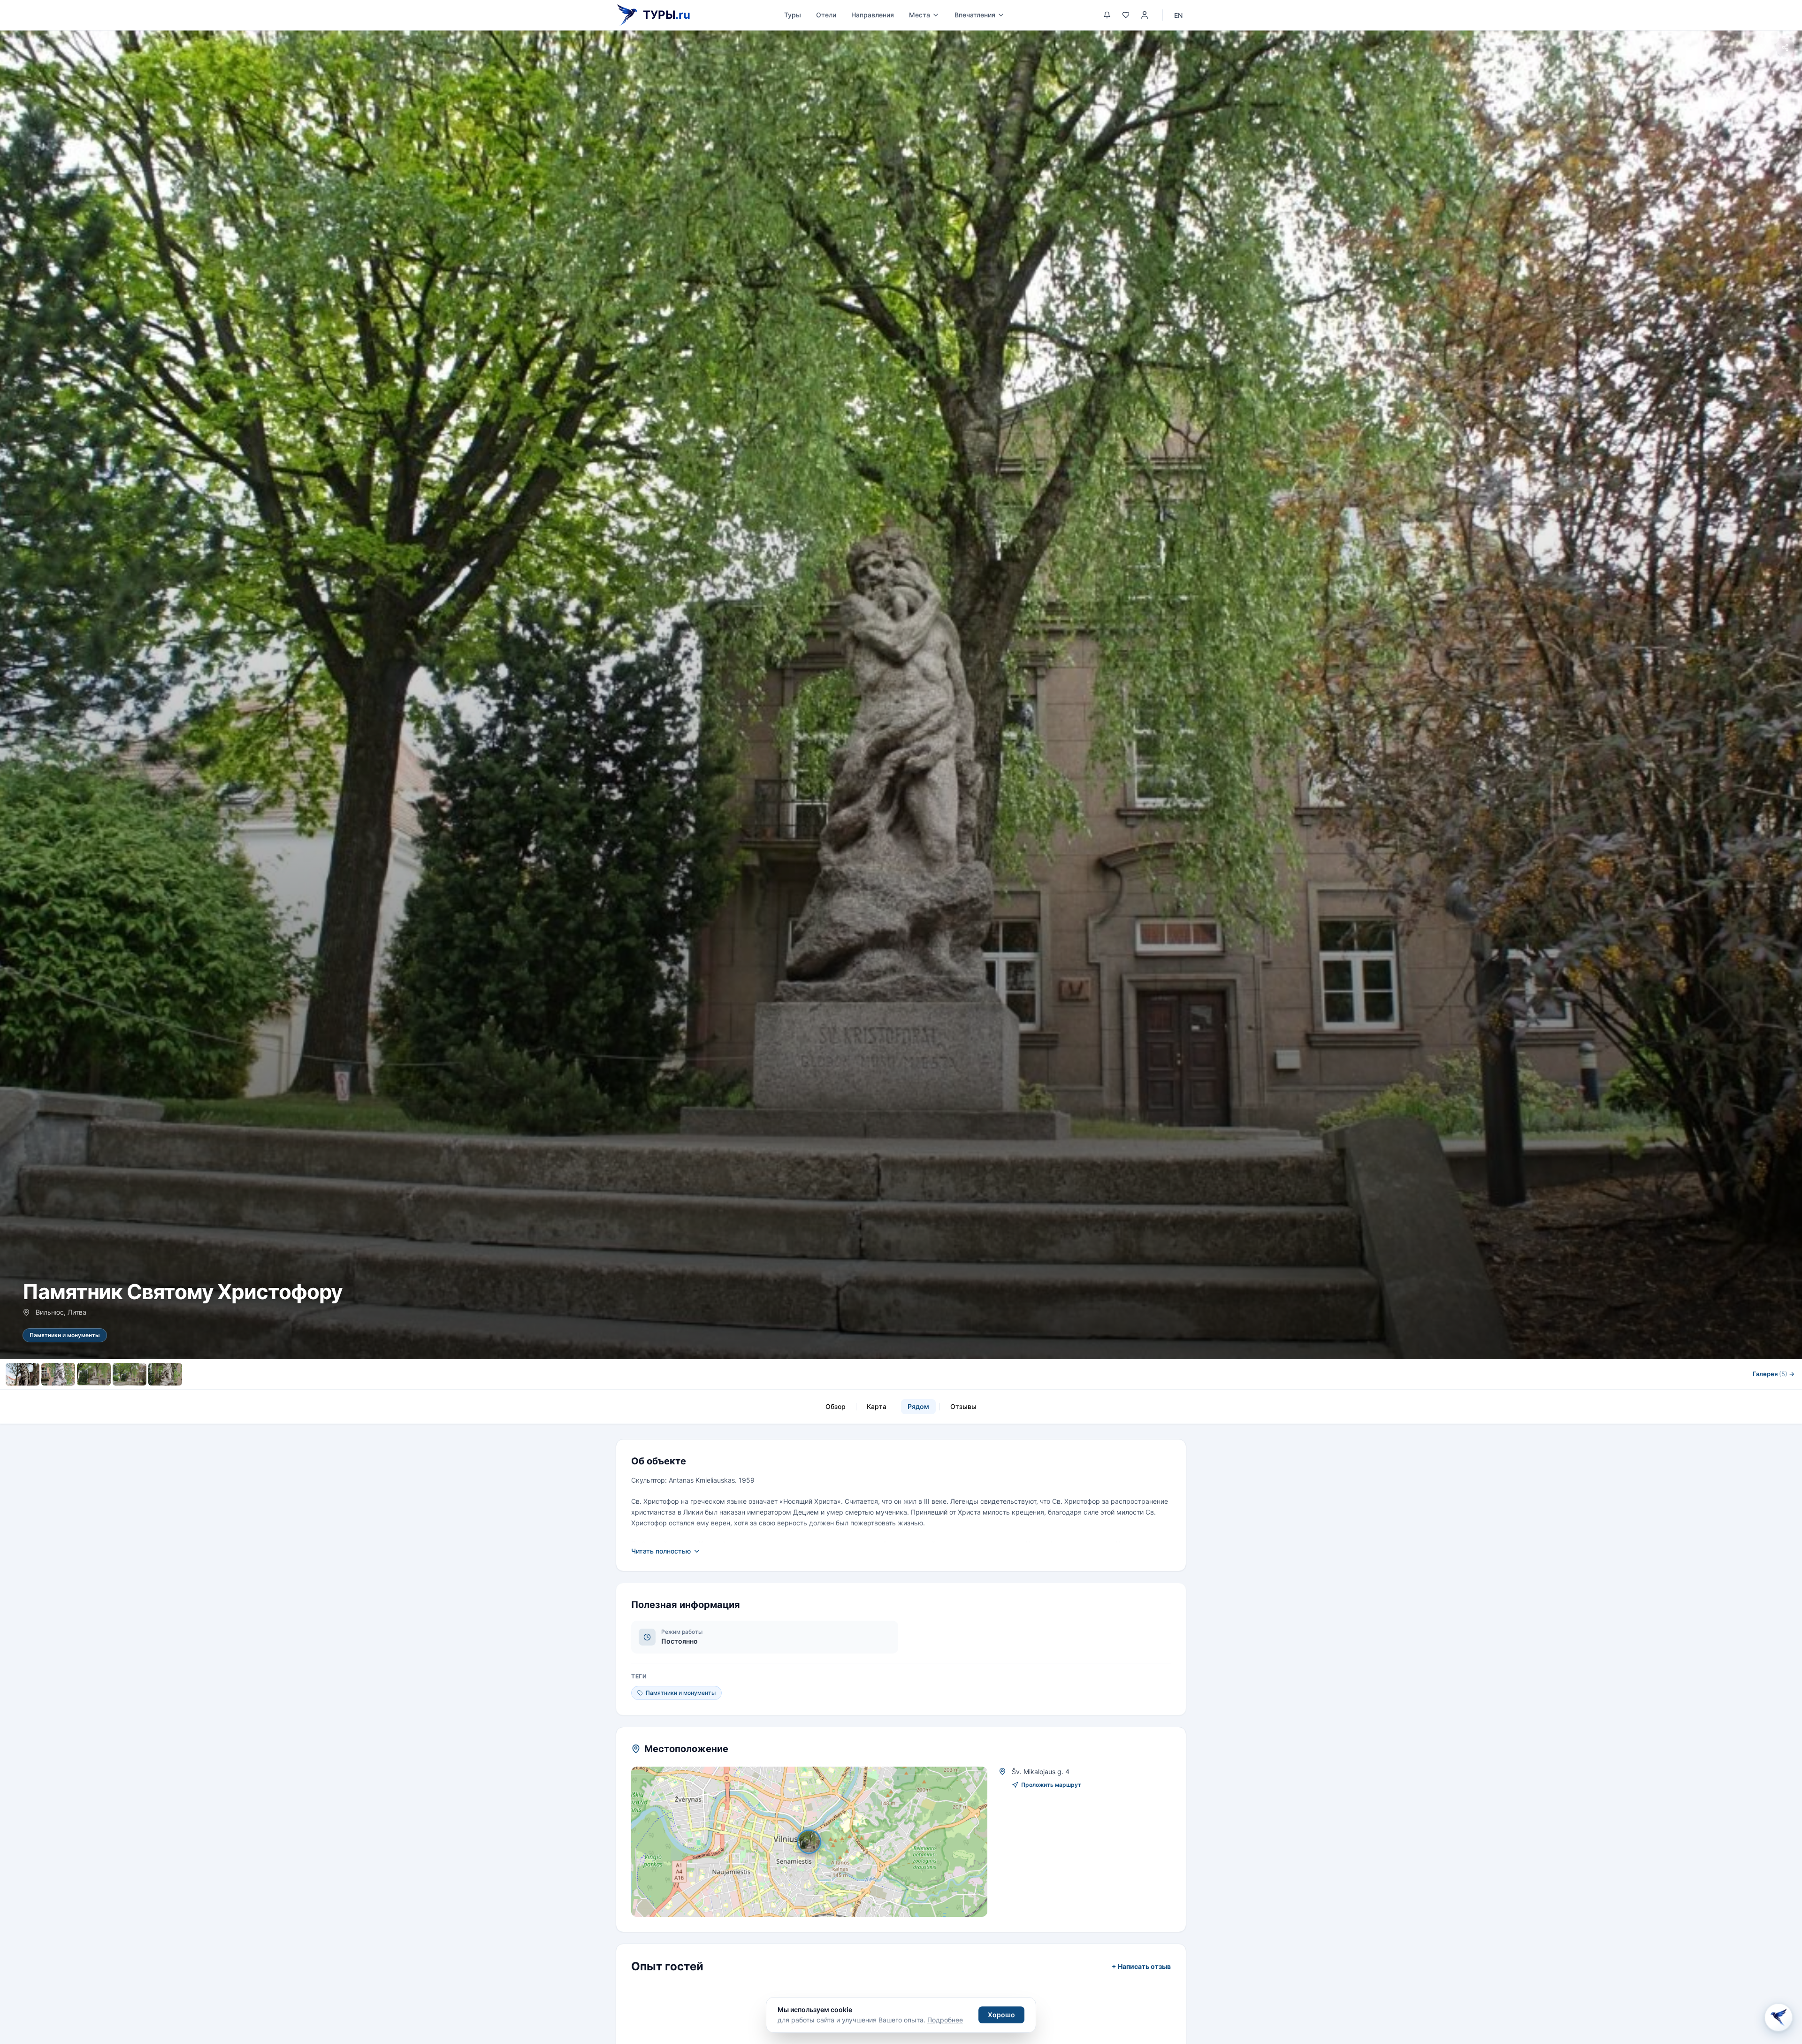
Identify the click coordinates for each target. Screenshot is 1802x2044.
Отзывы (963, 1406)
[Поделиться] (1785, 47)
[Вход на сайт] (1145, 15)
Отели (826, 15)
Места (920, 15)
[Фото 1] (23, 1374)
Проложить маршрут (1051, 1785)
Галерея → (1774, 1374)
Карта (877, 1406)
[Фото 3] (94, 1374)
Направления (873, 15)
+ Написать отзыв (1141, 1966)
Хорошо (1001, 2015)
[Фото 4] (130, 1374)
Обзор (836, 1406)
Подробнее (945, 2020)
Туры (793, 15)
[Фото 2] (58, 1374)
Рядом (918, 1406)
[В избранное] (1763, 47)
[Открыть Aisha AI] (1779, 2021)
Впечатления (975, 15)
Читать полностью (661, 1551)
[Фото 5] (165, 1374)
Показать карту (816, 1841)
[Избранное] (1126, 15)
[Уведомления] (1107, 15)
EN (1178, 15)
